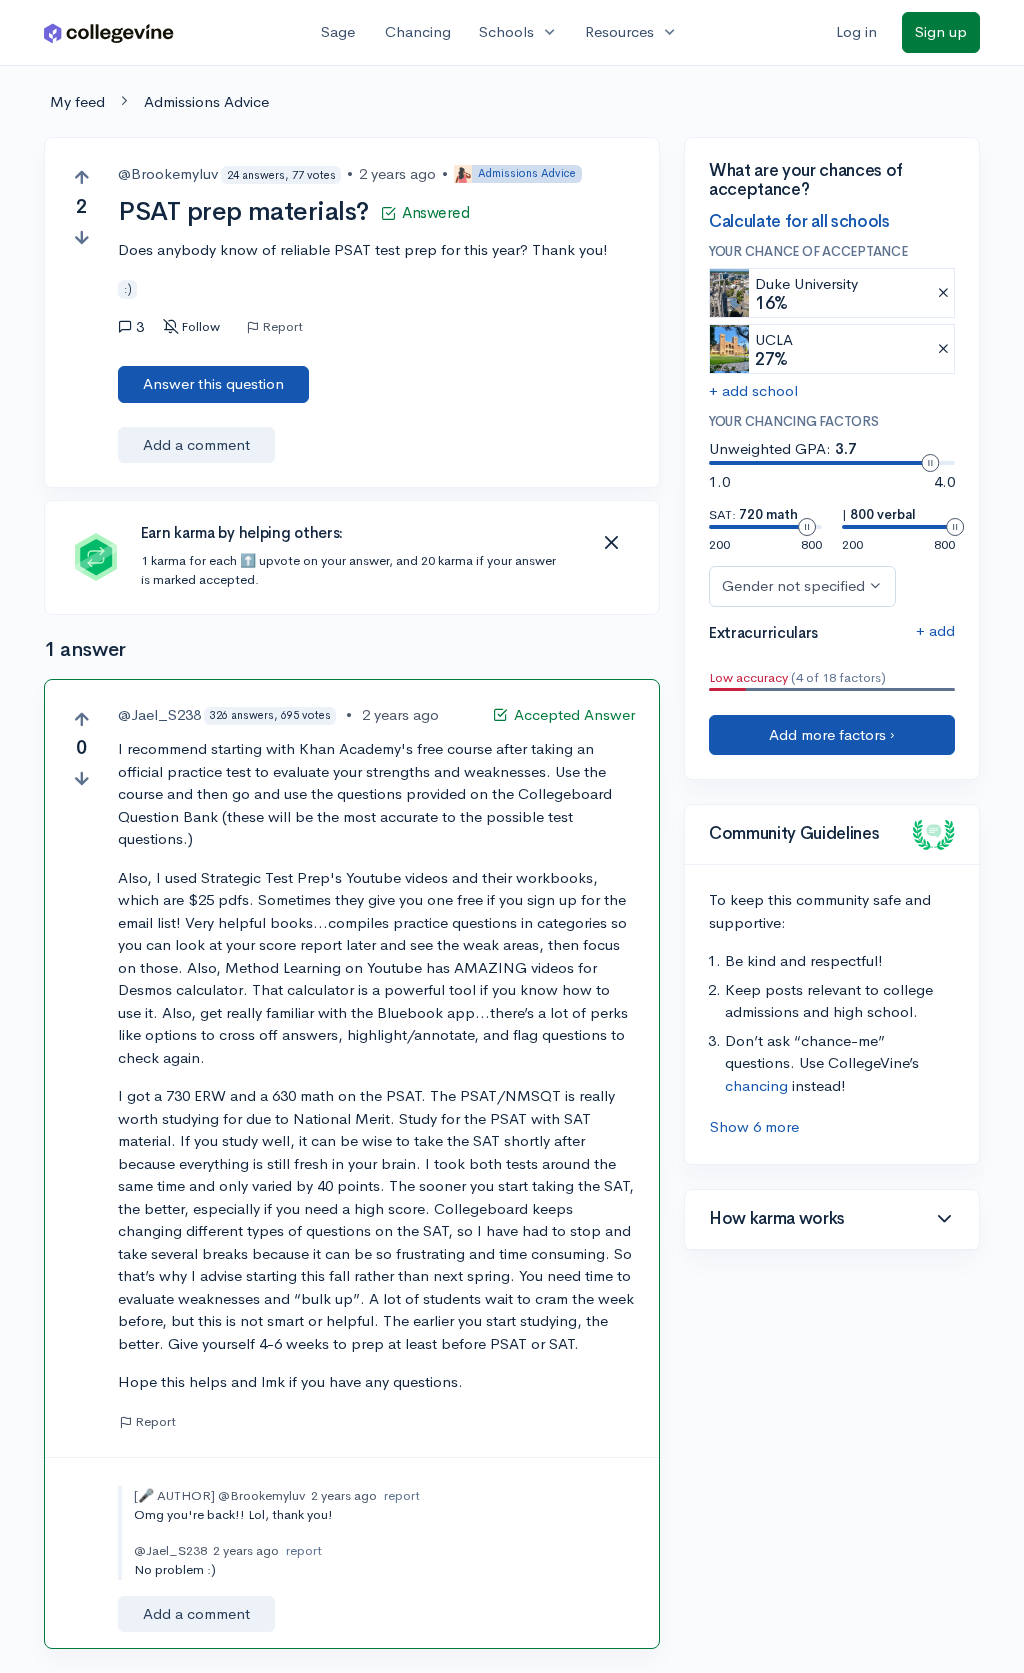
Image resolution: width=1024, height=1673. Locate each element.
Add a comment (196, 444)
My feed (77, 101)
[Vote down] (81, 237)
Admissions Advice (206, 101)
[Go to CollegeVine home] (109, 32)
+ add (935, 630)
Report (282, 327)
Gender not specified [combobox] (793, 585)
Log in (856, 31)
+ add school (753, 390)
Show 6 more (754, 1126)
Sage (338, 31)
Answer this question (213, 383)
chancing (756, 1085)
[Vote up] (81, 177)
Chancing (418, 31)
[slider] (930, 463)
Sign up (941, 31)
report (402, 1495)
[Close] (611, 543)
